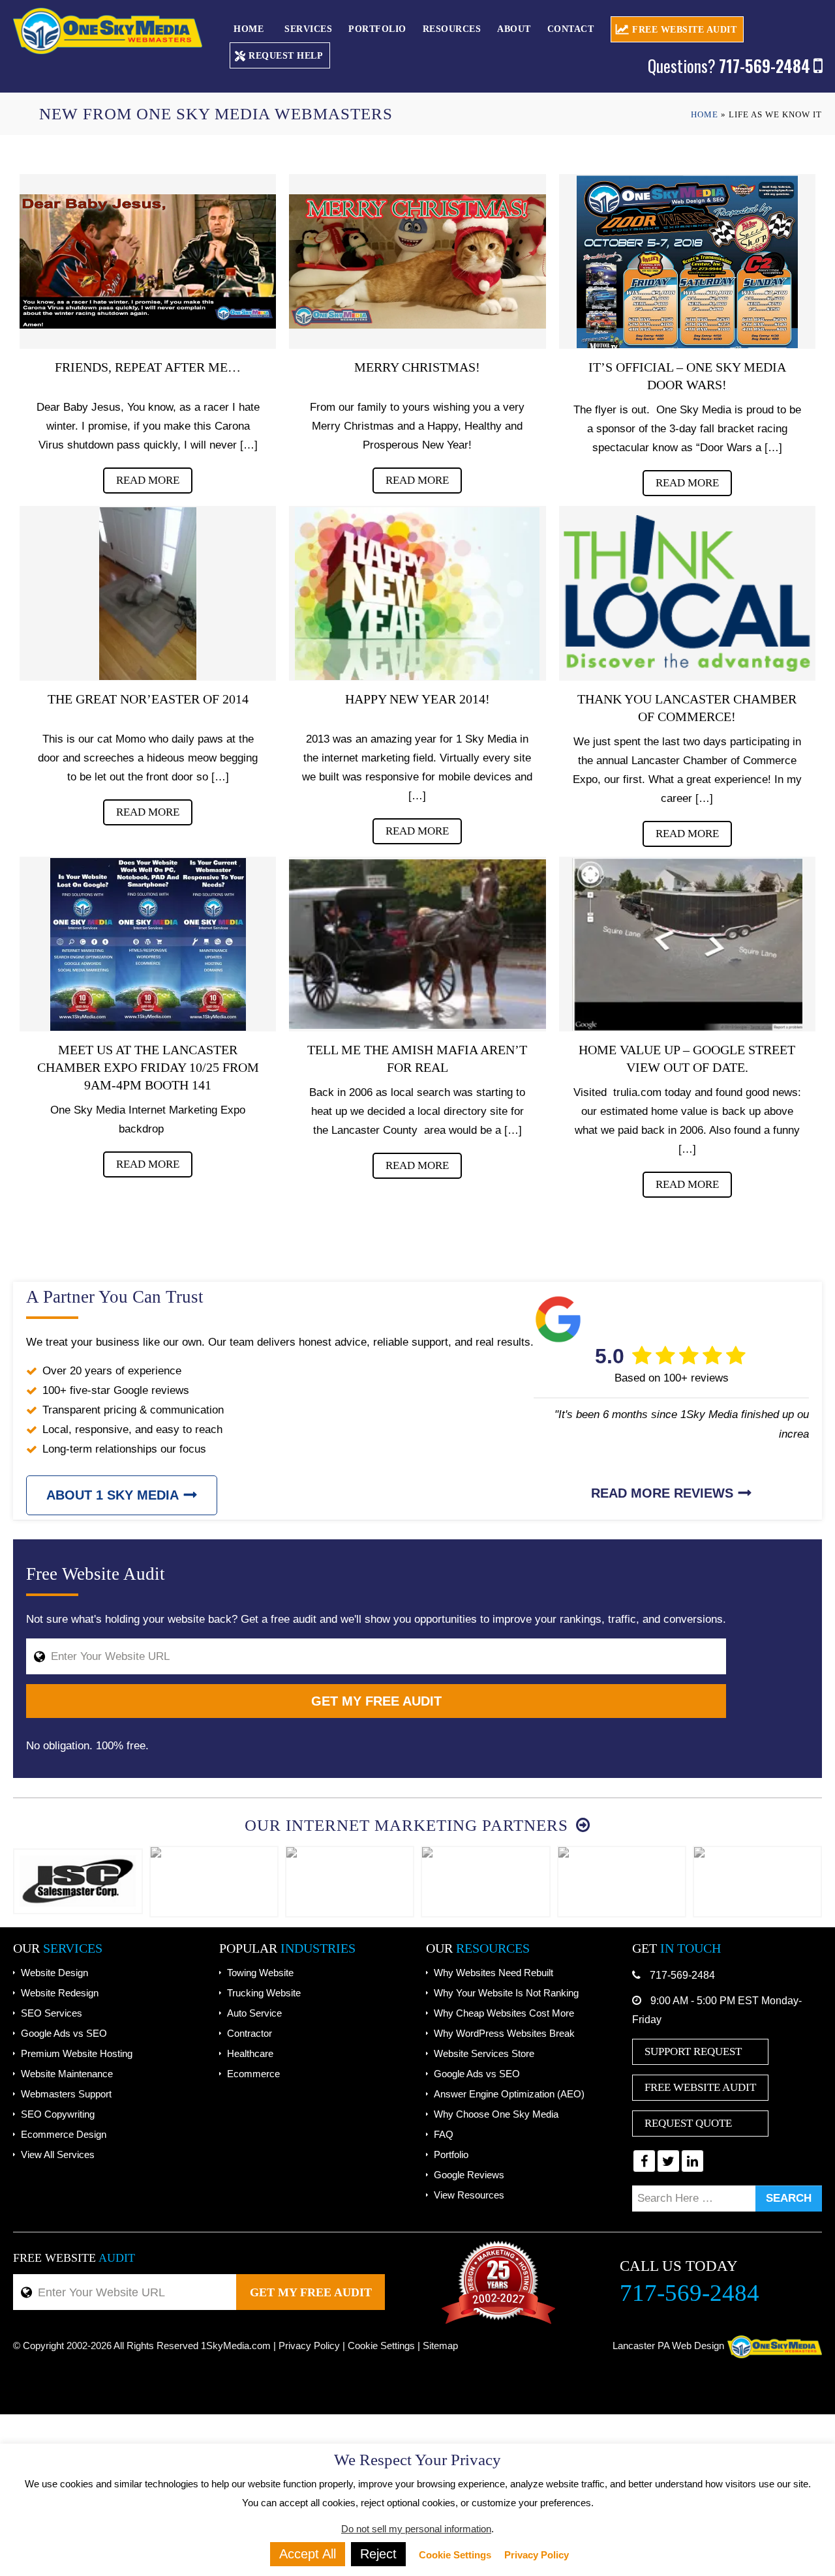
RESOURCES (452, 29)
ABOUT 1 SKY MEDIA (113, 1495)
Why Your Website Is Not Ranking (506, 1993)
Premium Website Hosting (77, 2053)
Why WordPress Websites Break (504, 2033)
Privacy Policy (309, 2346)
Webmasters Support (66, 2094)
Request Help (286, 56)
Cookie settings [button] (381, 2346)
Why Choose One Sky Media (496, 2114)
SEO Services (52, 2013)
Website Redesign (60, 1993)
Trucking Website (264, 1993)
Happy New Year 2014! (417, 699)
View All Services (58, 2154)
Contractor (250, 2033)
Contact (571, 29)
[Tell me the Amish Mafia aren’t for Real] (417, 944)
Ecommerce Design (64, 2134)
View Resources (469, 2195)
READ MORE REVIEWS (662, 1493)
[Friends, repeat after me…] (148, 261)
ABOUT (514, 29)
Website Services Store (484, 2053)
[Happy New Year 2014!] (417, 593)
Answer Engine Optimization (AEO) (509, 2094)
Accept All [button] (308, 2554)
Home (249, 29)
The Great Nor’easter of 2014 (148, 699)
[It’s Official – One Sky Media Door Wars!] (687, 261)
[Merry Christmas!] (417, 261)
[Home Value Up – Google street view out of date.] (687, 944)
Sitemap (440, 2346)
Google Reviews (469, 2175)
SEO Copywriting (58, 2114)
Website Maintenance (67, 2074)
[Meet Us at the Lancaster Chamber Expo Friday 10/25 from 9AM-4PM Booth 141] (148, 944)
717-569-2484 (682, 1975)
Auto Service (254, 2013)
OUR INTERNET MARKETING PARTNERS (409, 1825)
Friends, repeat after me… (148, 367)
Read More (148, 480)
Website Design (54, 1973)
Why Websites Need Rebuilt (493, 1973)
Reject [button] (378, 2554)
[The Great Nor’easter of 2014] (148, 593)
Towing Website (260, 1973)
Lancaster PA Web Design (668, 2346)
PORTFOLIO (377, 29)
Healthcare (250, 2053)
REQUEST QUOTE (688, 2123)
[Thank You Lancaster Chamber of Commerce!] (687, 593)
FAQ (444, 2134)
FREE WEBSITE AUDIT (684, 30)
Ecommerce (253, 2074)
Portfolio (451, 2154)
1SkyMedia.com (236, 2346)
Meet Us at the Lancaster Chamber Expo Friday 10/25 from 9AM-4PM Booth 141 (148, 1067)
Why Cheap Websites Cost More (504, 2013)
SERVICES (308, 29)
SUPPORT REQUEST (693, 2051)
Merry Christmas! (417, 367)
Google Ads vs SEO (64, 2033)
